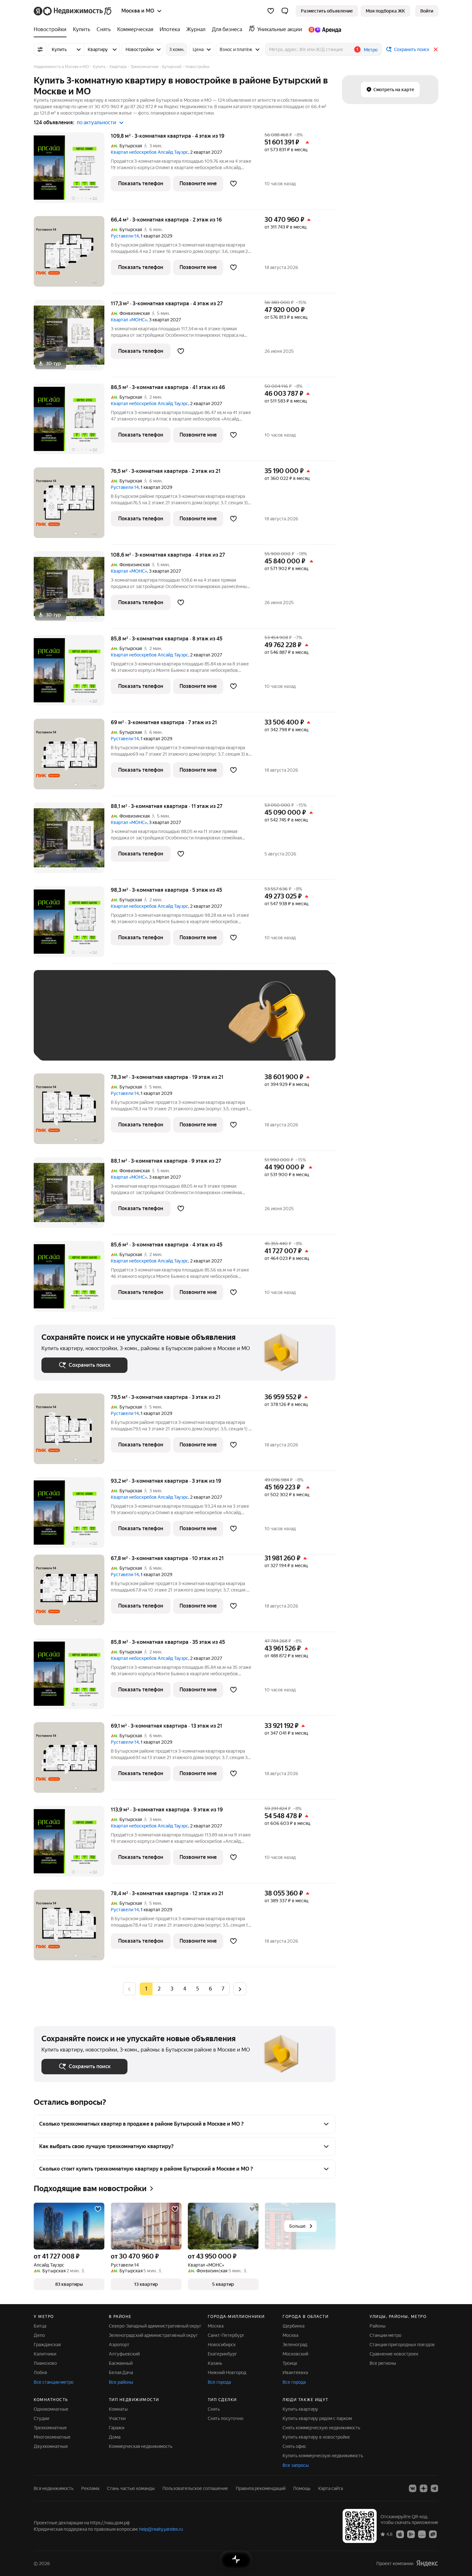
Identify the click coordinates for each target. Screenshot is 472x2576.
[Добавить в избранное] (233, 184)
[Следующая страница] (240, 1989)
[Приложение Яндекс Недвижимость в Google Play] (411, 2534)
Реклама (90, 2488)
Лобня (40, 2372)
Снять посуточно (226, 2418)
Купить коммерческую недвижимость (323, 2456)
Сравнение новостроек (394, 2354)
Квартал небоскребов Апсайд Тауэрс (149, 152)
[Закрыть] (436, 49)
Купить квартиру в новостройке (316, 2437)
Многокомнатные (52, 2437)
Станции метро (385, 2335)
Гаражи (117, 2428)
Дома (115, 2437)
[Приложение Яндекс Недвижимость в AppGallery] (422, 2534)
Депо (39, 2335)
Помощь (302, 2488)
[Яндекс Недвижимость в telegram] (434, 2488)
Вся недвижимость (54, 2488)
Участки (117, 2418)
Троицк (290, 2363)
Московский (295, 2354)
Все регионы (383, 2363)
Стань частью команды (131, 2488)
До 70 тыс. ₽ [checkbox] (147, 1025)
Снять (214, 2409)
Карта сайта (331, 2488)
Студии (41, 2418)
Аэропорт (119, 2345)
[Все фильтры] (40, 49)
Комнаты (118, 2409)
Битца (40, 2326)
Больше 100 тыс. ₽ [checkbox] (69, 1043)
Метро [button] (371, 50)
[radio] (159, 1989)
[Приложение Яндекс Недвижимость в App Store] (400, 2534)
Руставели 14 (125, 236)
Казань (215, 2363)
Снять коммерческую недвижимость (321, 2428)
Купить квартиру (300, 2409)
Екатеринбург (222, 2354)
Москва (216, 2326)
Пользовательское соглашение (195, 2488)
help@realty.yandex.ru (161, 2529)
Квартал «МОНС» (129, 320)
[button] (285, 11)
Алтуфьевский (124, 2354)
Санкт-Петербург (226, 2335)
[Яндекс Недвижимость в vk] (413, 2488)
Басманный (121, 2363)
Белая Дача (121, 2372)
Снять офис (294, 2446)
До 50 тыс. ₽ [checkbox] (104, 1025)
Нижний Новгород (227, 2372)
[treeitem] (52, 30)
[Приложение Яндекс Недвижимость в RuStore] (433, 2534)
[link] (427, 11)
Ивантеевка (295, 2372)
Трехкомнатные (50, 2428)
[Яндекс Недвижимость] (73, 11)
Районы (378, 2326)
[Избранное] (271, 11)
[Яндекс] (427, 2563)
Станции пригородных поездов (402, 2345)
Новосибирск (222, 2345)
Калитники (45, 2354)
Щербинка (293, 2326)
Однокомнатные (51, 2409)
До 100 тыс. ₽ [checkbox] (190, 1025)
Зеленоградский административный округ (153, 2335)
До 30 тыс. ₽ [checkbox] (62, 1025)
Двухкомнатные (51, 2446)
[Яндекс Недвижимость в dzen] (424, 2488)
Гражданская (47, 2345)
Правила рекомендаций (261, 2488)
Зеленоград (295, 2345)
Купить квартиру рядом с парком (317, 2418)
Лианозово (45, 2363)
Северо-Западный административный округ (155, 2326)
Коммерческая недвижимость (141, 2446)
